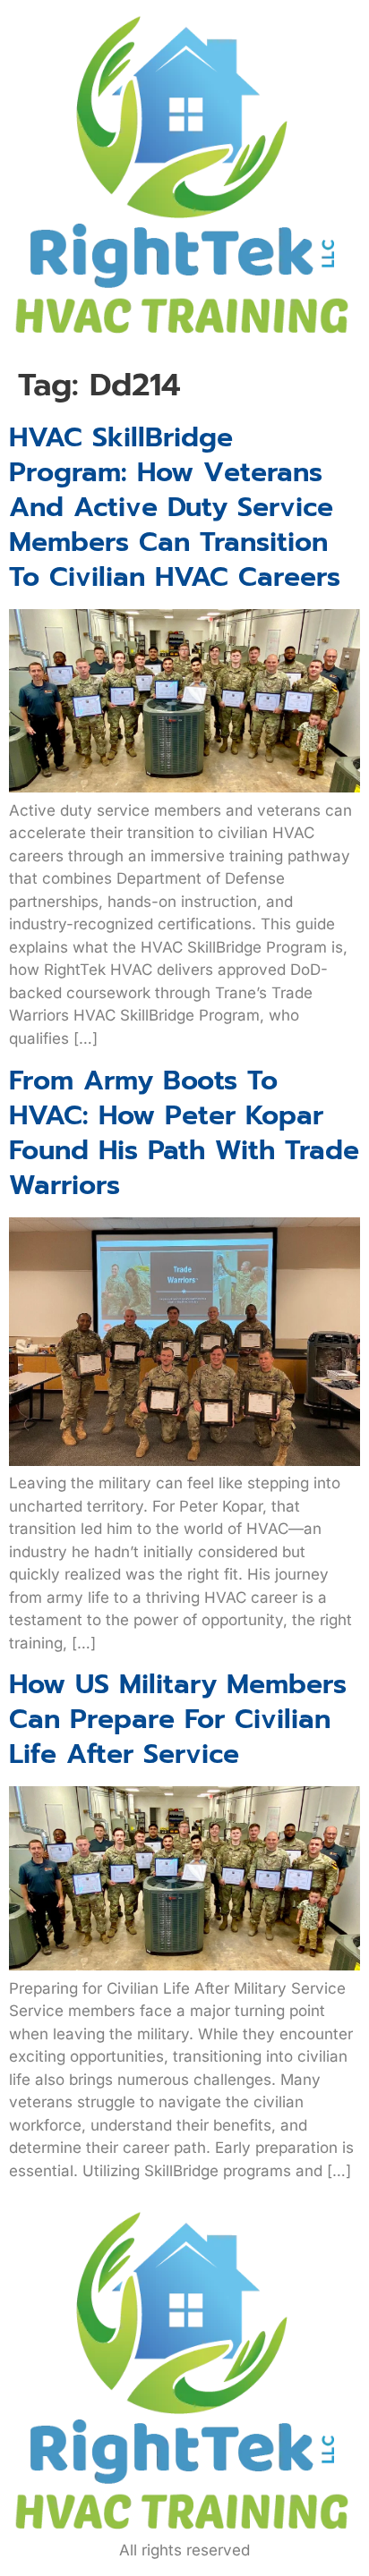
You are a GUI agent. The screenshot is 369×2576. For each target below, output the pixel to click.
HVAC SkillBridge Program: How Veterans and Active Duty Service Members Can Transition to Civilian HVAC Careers (175, 507)
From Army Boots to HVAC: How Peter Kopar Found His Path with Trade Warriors (184, 1133)
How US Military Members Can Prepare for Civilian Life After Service (178, 1719)
